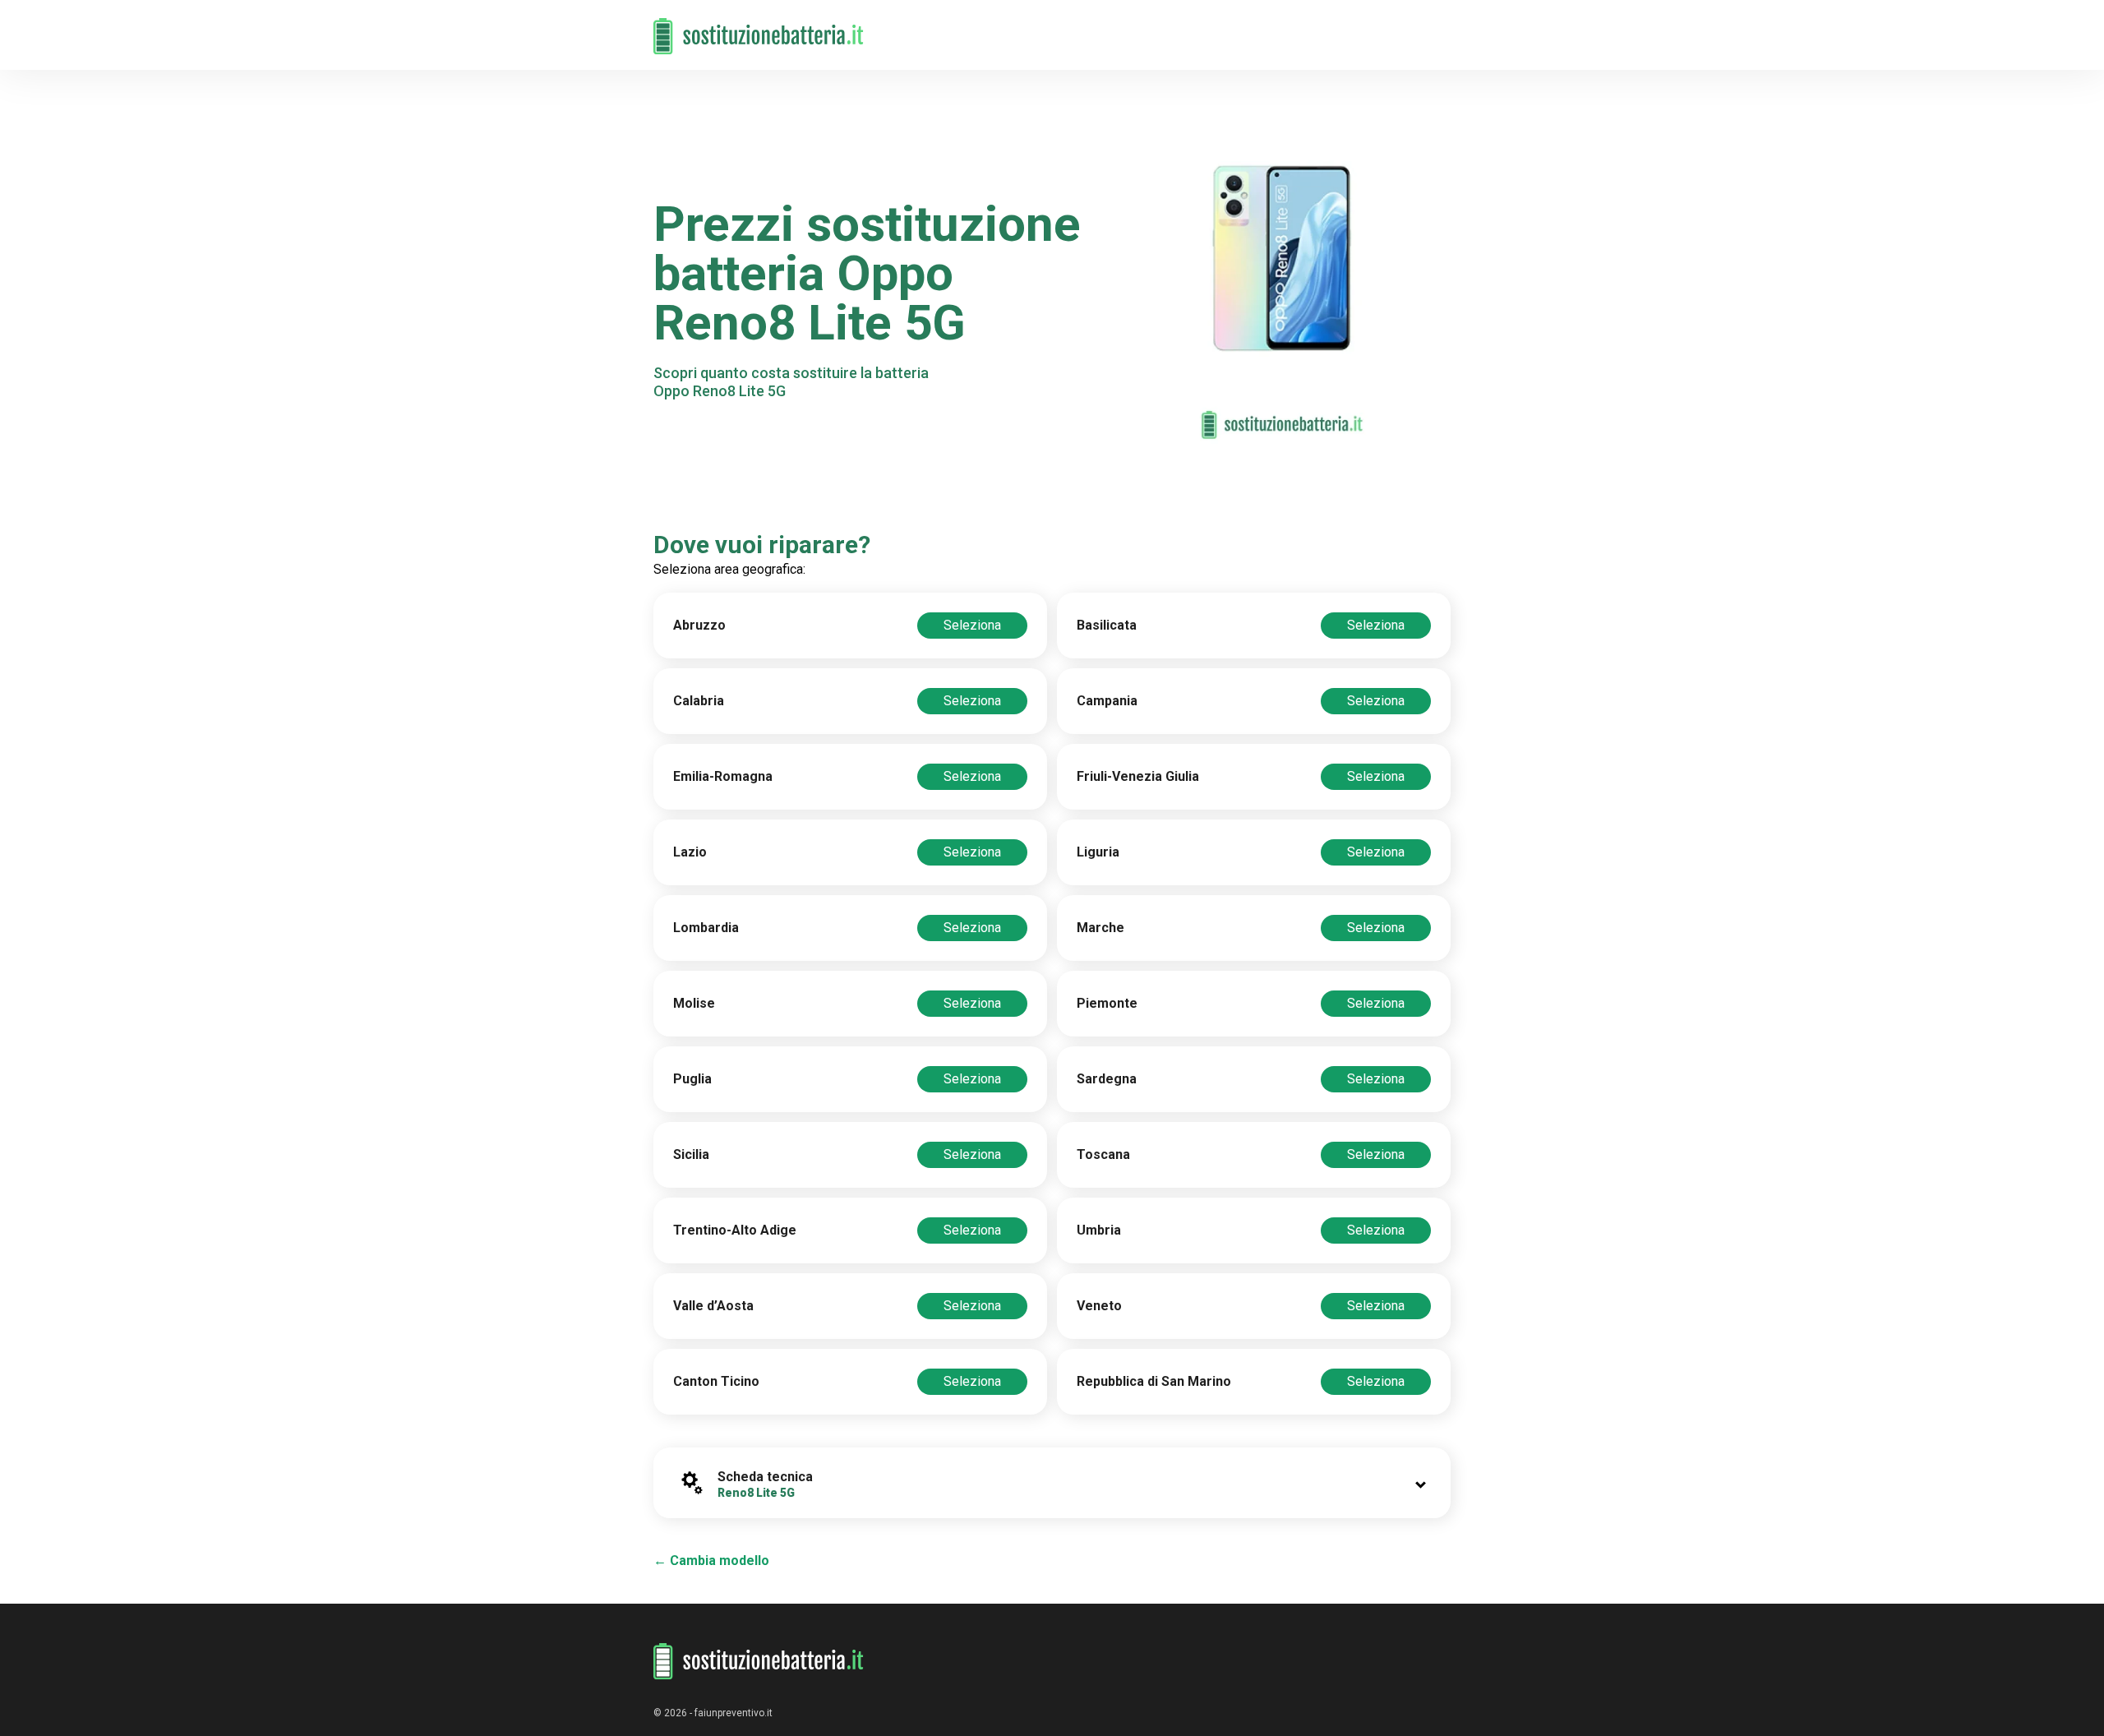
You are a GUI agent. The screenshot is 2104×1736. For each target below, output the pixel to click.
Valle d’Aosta (713, 1306)
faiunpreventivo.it (734, 1713)
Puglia (692, 1079)
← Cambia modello (711, 1561)
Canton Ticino (716, 1381)
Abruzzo (699, 625)
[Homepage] (759, 27)
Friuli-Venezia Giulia (1138, 776)
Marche (1100, 928)
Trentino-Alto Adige (735, 1230)
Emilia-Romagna (723, 776)
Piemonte (1107, 1003)
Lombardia (706, 928)
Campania (1107, 701)
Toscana (1103, 1154)
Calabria (699, 701)
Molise (694, 1003)
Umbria (1099, 1230)
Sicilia (691, 1154)
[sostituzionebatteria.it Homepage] (759, 1662)
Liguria (1098, 852)
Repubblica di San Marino (1154, 1381)
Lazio (690, 852)
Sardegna (1107, 1079)
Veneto (1099, 1306)
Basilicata (1107, 625)
